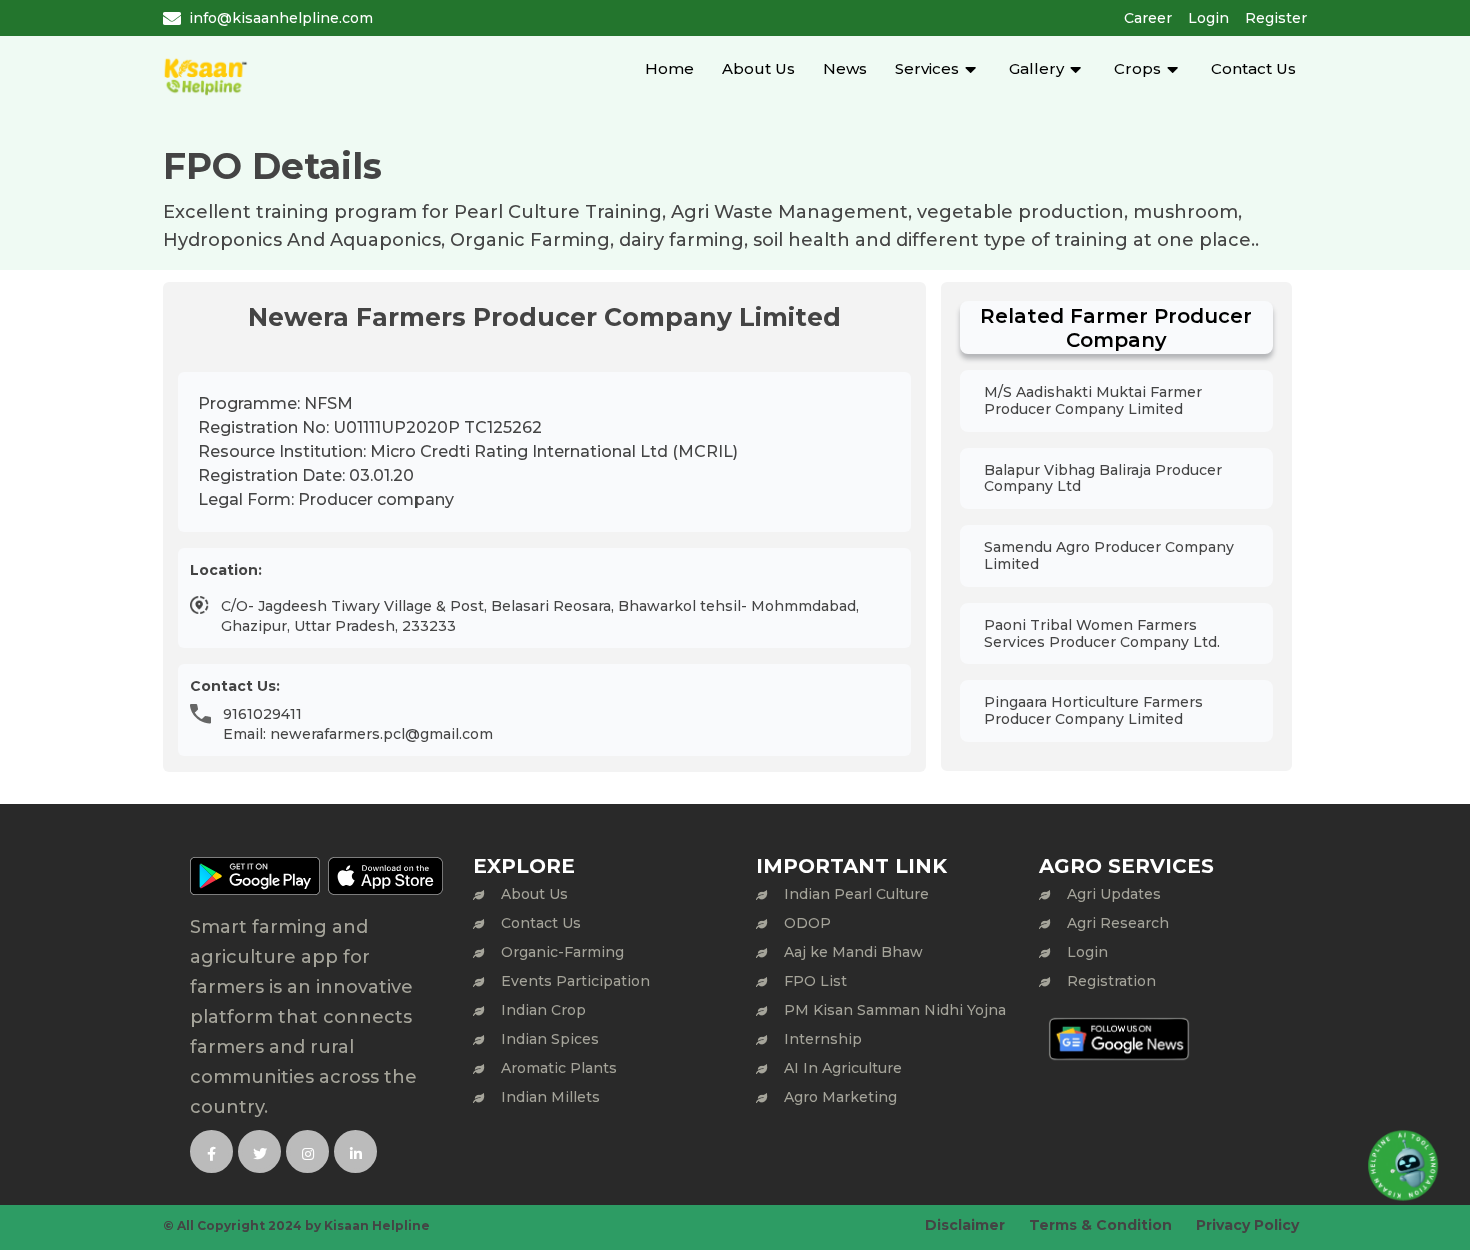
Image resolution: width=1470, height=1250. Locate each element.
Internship (823, 1039)
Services (927, 68)
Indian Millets (550, 1097)
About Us (758, 68)
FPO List (815, 981)
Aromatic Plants (559, 1068)
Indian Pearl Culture (856, 894)
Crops (1137, 68)
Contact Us (1253, 68)
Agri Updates (1114, 894)
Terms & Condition (1100, 1225)
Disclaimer (965, 1225)
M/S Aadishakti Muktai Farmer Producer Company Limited (1093, 400)
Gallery (1036, 68)
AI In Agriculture (843, 1068)
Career (1148, 18)
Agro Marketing (840, 1097)
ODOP (807, 923)
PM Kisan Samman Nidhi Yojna (895, 1010)
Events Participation (575, 981)
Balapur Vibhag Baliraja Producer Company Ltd (1103, 478)
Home (669, 68)
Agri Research (1118, 923)
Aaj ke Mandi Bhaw (853, 952)
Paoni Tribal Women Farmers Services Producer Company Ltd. (1102, 633)
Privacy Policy (1247, 1225)
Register (1276, 18)
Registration (1111, 981)
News (845, 68)
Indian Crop (543, 1010)
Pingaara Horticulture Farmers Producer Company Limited (1093, 710)
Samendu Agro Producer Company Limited (1109, 555)
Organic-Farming (562, 952)
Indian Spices (550, 1039)
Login (1208, 18)
